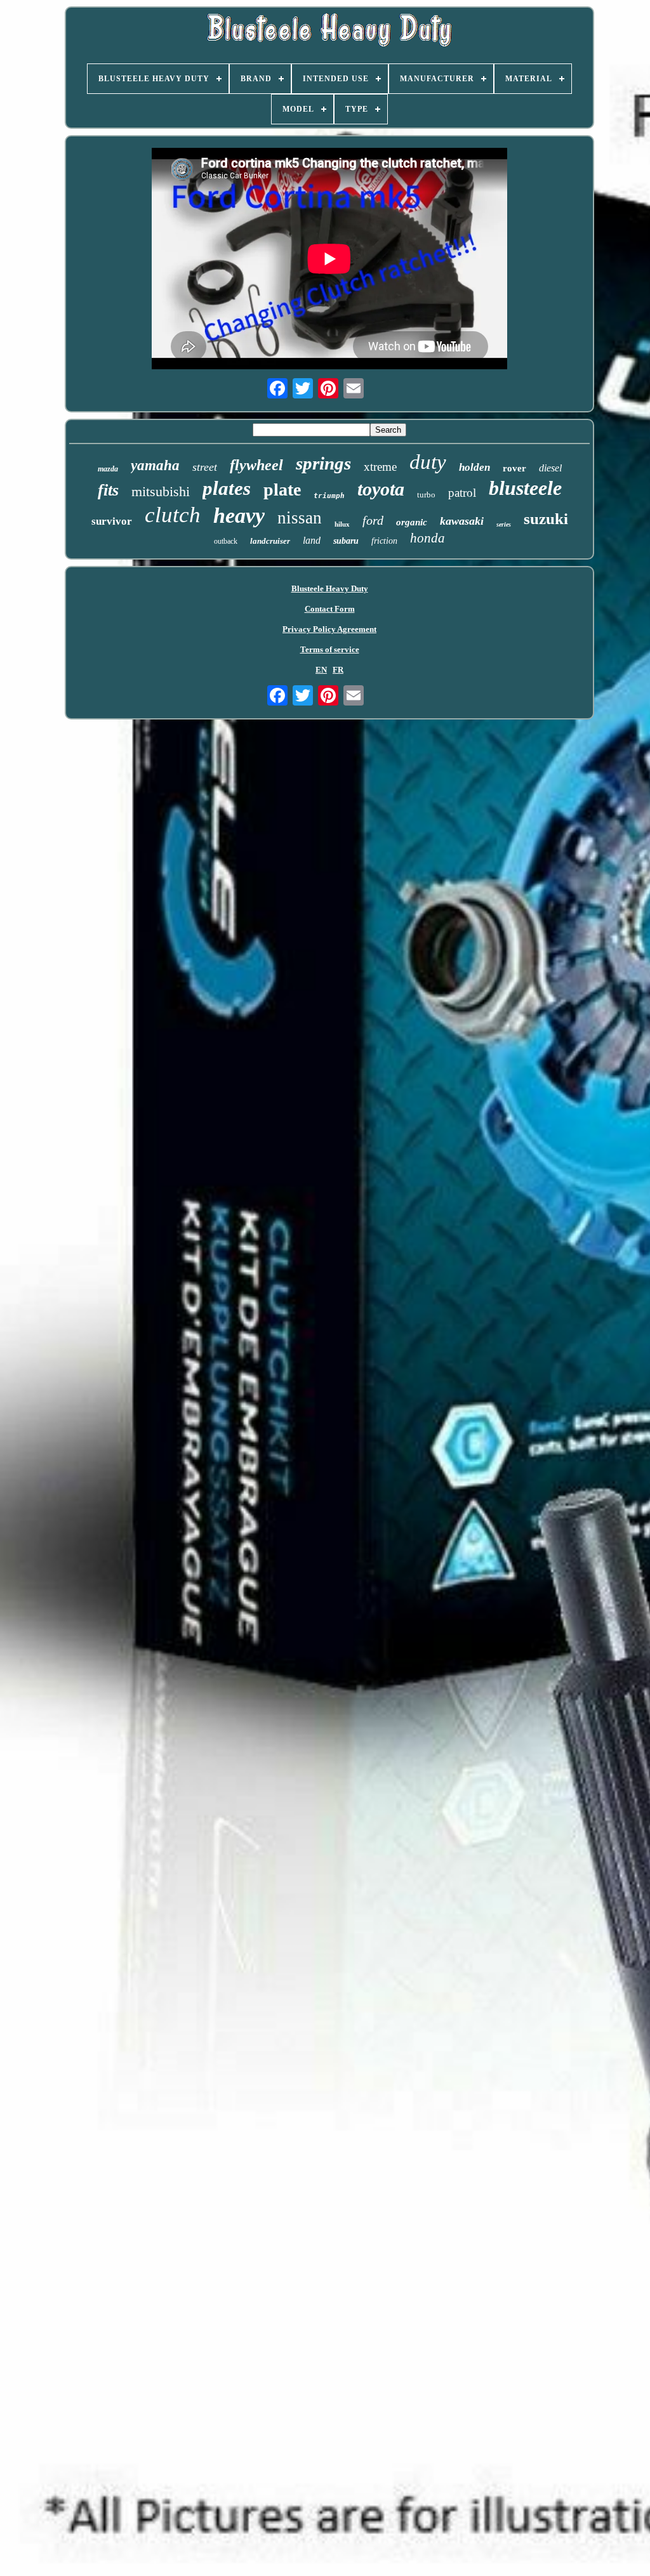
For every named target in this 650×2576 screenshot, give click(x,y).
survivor (112, 521)
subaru (346, 541)
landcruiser (270, 541)
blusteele (525, 488)
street (205, 467)
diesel (550, 468)
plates (227, 488)
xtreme (380, 467)
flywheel (256, 465)
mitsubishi (161, 491)
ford (373, 520)
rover (514, 468)
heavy (239, 516)
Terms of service (330, 649)
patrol (462, 493)
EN (321, 670)
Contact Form (330, 609)
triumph (329, 496)
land (312, 540)
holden (474, 467)
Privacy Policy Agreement (329, 629)
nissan (300, 518)
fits (108, 490)
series (504, 524)
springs (323, 463)
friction (384, 541)
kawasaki (462, 521)
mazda (108, 469)
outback (226, 541)
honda (428, 538)
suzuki (546, 519)
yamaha (155, 465)
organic (412, 522)
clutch (173, 515)
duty (428, 462)
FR (338, 670)
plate (282, 490)
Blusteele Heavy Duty (330, 588)
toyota (381, 489)
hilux (342, 524)
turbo (426, 495)
